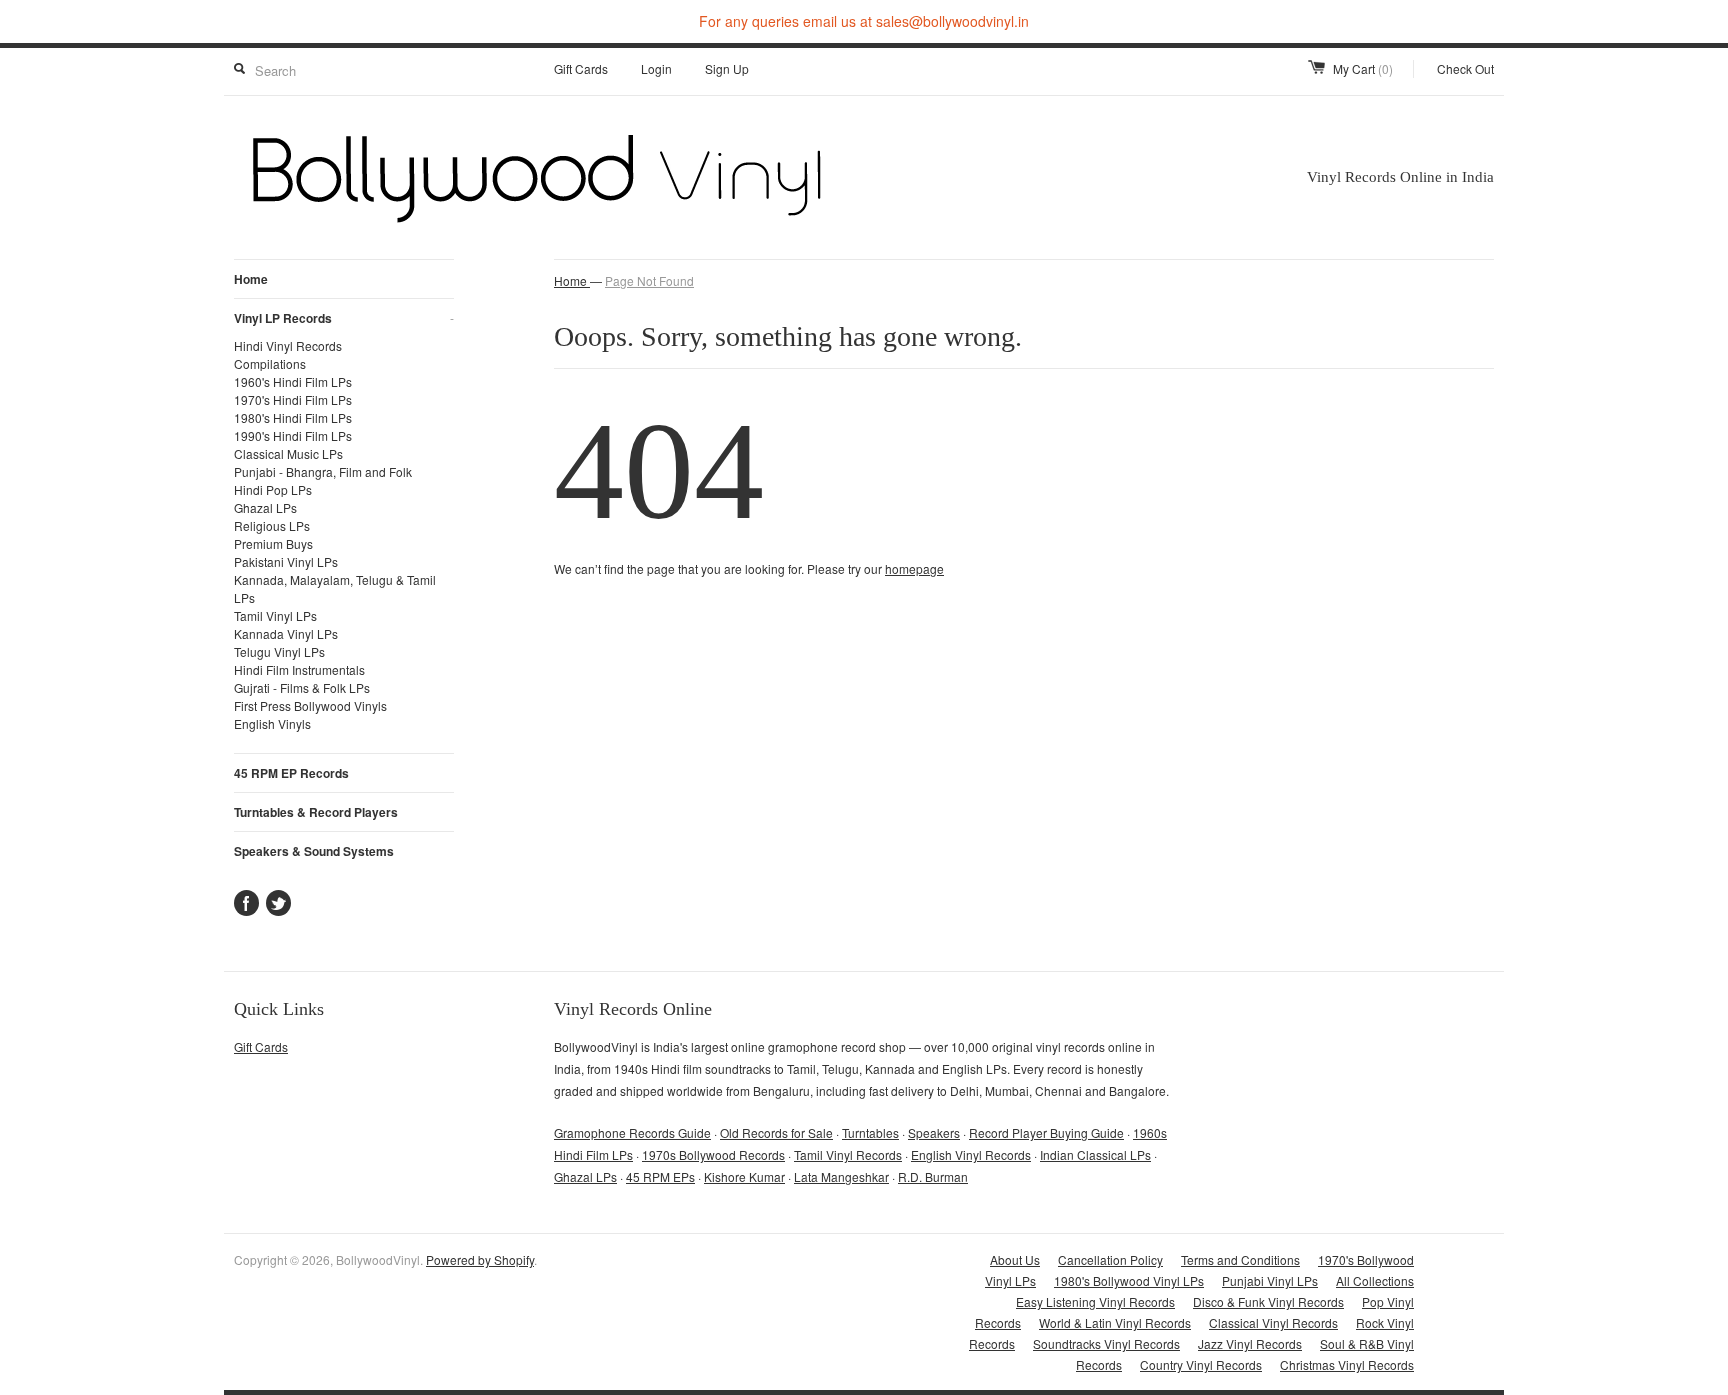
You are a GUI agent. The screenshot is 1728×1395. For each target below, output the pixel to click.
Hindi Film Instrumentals (299, 669)
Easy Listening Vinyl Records (1095, 1301)
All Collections (1375, 1280)
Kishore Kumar (744, 1176)
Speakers (934, 1132)
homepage (914, 568)
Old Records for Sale (776, 1132)
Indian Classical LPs (1095, 1154)
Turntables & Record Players (316, 812)
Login (656, 68)
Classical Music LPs (288, 453)
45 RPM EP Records (291, 773)
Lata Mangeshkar (841, 1176)
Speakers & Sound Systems (314, 851)
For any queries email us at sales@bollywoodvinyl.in (864, 21)
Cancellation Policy (1110, 1259)
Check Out (1465, 68)
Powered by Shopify (480, 1259)
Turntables (870, 1132)
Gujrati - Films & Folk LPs (302, 687)
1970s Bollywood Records (713, 1154)
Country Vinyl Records (1201, 1364)
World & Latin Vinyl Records (1115, 1322)
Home (251, 279)
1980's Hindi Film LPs (293, 417)
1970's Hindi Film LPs (293, 399)
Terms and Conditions (1240, 1259)
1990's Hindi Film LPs (293, 435)
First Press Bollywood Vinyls (310, 705)
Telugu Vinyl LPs (279, 651)
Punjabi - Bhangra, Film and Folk (323, 471)
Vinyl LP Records (344, 318)
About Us (1015, 1259)
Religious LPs (272, 525)
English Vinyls (272, 723)
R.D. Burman (933, 1176)
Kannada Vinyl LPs (286, 633)
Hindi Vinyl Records (288, 345)
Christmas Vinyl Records (1347, 1364)
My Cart (1363, 68)
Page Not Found (649, 280)
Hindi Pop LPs (273, 489)
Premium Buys (273, 543)
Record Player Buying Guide (1046, 1132)
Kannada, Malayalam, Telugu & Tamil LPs (335, 588)
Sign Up (727, 68)
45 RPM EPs (660, 1176)
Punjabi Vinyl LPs (1270, 1280)
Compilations (270, 363)
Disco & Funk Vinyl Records (1268, 1301)
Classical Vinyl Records (1273, 1322)
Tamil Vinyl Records (848, 1154)
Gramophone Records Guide (632, 1132)
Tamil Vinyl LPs (275, 615)
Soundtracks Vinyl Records (1106, 1343)
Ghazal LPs (265, 507)
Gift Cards (581, 68)
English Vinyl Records (971, 1154)
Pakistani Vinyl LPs (286, 561)
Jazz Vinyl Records (1250, 1343)
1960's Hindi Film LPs (293, 381)
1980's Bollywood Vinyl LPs (1129, 1280)
